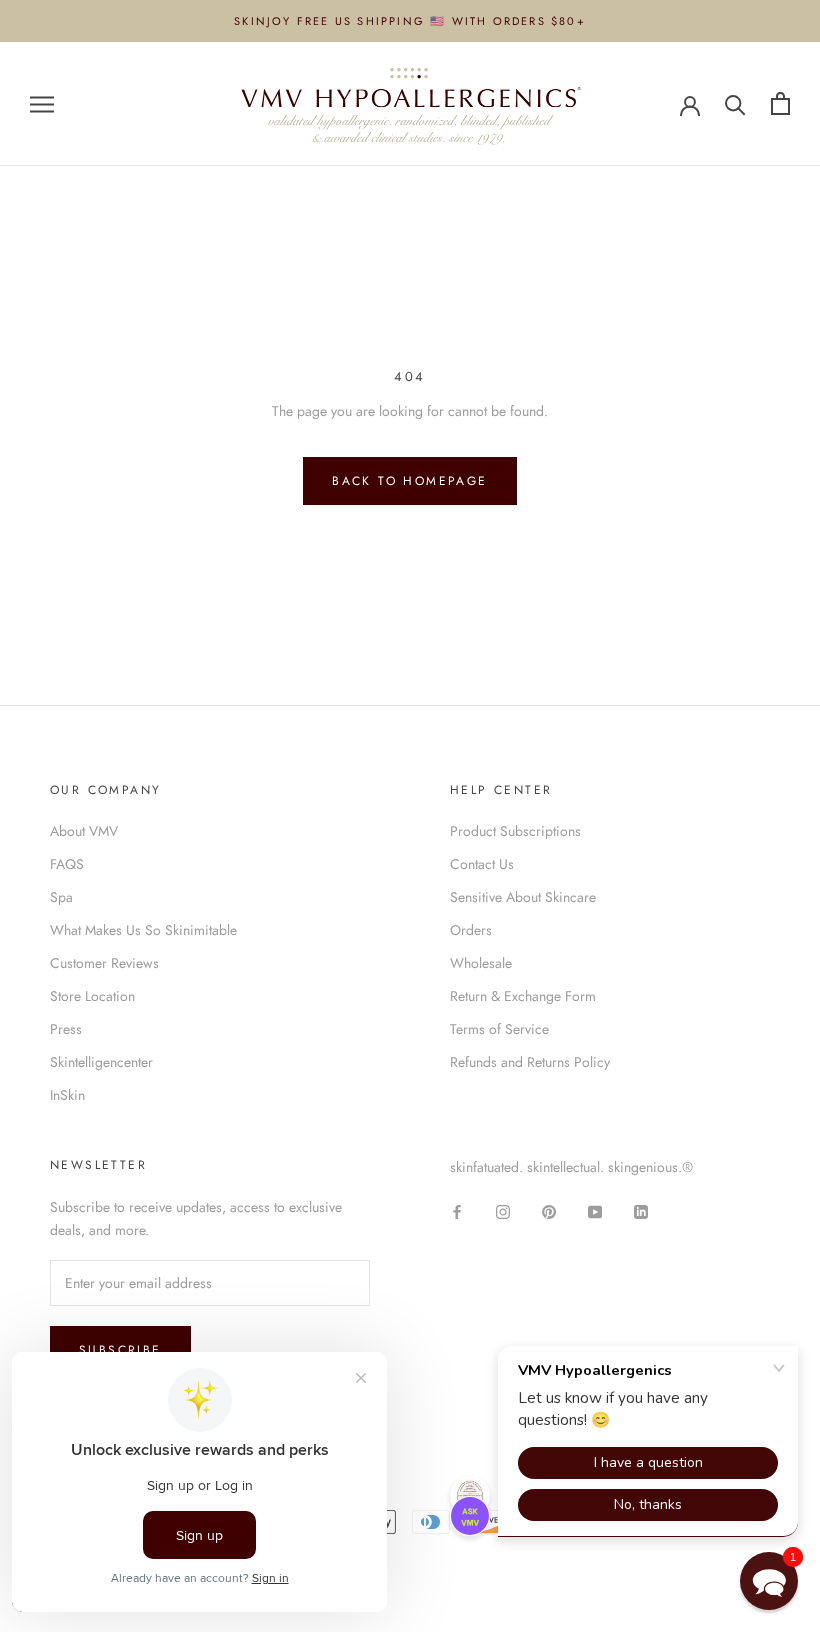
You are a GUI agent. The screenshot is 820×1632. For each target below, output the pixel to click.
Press (66, 1029)
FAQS (67, 864)
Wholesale (481, 963)
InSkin (67, 1095)
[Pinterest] (549, 1210)
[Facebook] (457, 1210)
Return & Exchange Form (523, 996)
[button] (769, 1581)
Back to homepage (409, 481)
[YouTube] (595, 1210)
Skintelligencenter (101, 1062)
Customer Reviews (104, 963)
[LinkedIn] (641, 1210)
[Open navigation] (42, 103)
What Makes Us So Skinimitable (143, 930)
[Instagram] (503, 1210)
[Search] (735, 103)
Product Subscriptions (515, 831)
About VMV (84, 831)
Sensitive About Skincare (523, 897)
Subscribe (120, 1350)
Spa (61, 897)
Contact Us (482, 864)
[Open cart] (780, 103)
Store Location (92, 996)
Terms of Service (499, 1029)
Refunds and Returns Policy (530, 1062)
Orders (471, 930)
